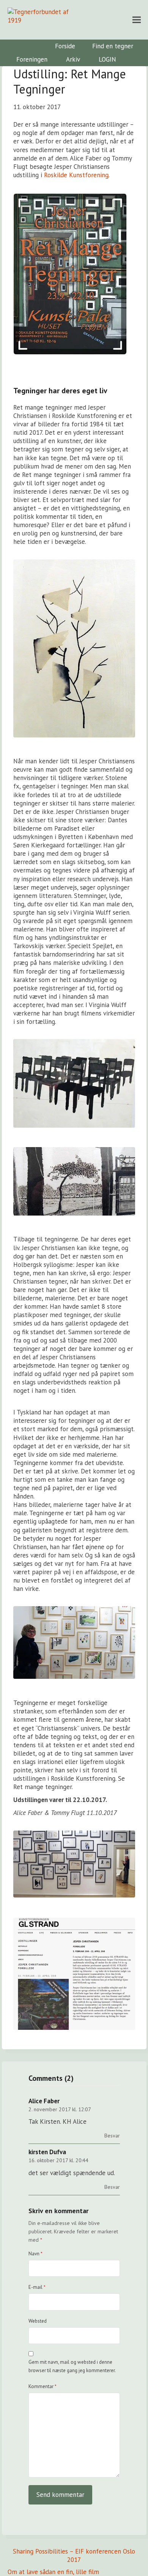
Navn (35, 2254)
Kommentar (43, 2386)
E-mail (37, 2287)
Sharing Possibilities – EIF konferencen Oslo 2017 (74, 2555)
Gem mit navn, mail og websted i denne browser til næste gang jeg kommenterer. (72, 2366)
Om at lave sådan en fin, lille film (53, 2572)
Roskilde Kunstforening (76, 175)
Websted (38, 2321)
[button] (137, 20)
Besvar (112, 2136)
